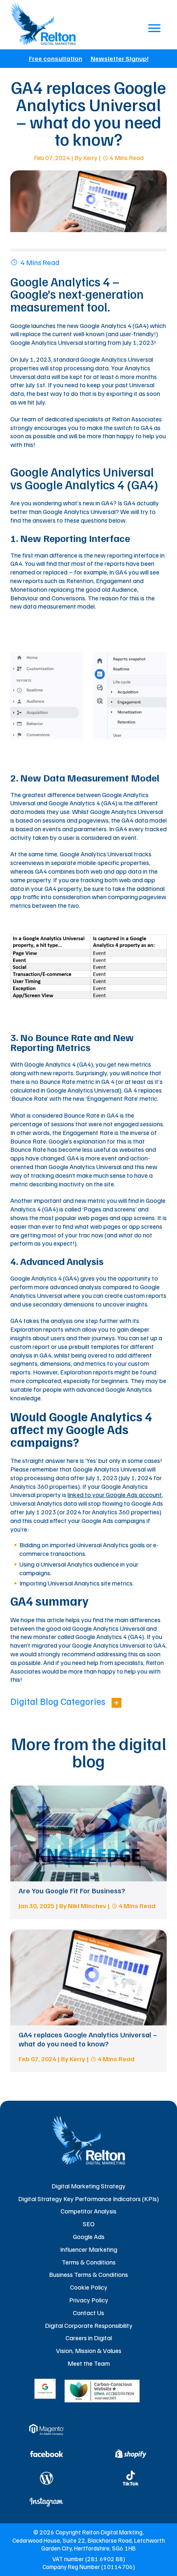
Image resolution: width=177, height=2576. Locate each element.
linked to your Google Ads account (115, 1495)
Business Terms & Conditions (88, 2274)
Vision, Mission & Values (89, 2350)
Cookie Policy (89, 2287)
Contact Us (88, 2313)
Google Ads (89, 2237)
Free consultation (56, 58)
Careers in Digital (89, 2338)
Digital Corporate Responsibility (89, 2325)
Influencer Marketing (89, 2249)
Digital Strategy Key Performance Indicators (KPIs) (88, 2199)
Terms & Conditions (89, 2262)
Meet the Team (89, 2363)
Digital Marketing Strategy (88, 2186)
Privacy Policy (89, 2300)
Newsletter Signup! (120, 58)
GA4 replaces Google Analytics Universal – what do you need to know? (88, 2039)
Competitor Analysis (88, 2211)
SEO (89, 2224)
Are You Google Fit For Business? (72, 1890)
